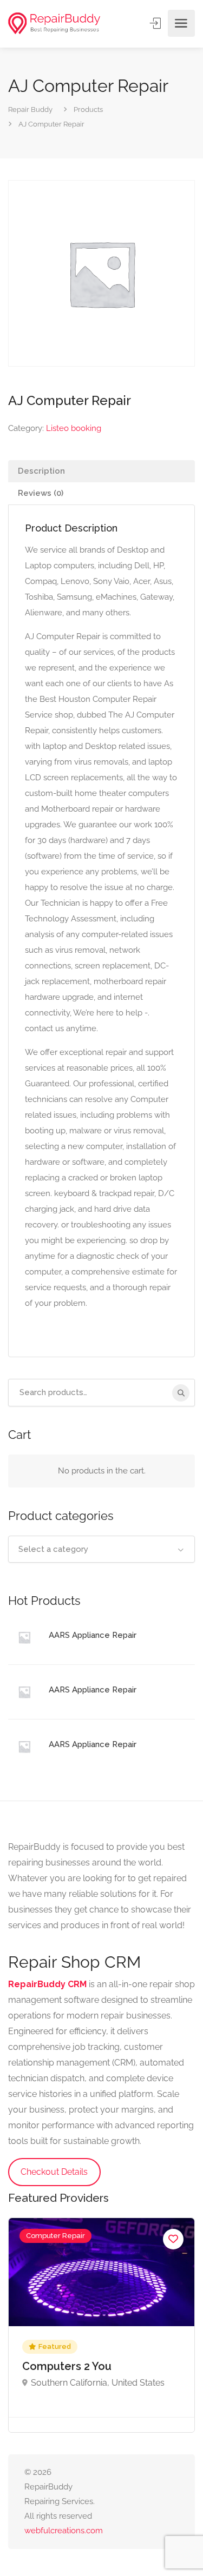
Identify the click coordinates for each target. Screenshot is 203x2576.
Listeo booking (74, 428)
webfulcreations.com (64, 2531)
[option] (101, 2325)
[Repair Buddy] (54, 24)
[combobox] (101, 1549)
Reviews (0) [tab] (41, 493)
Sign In (156, 23)
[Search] (181, 1393)
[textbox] (101, 1549)
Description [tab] (41, 471)
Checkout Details (54, 2172)
